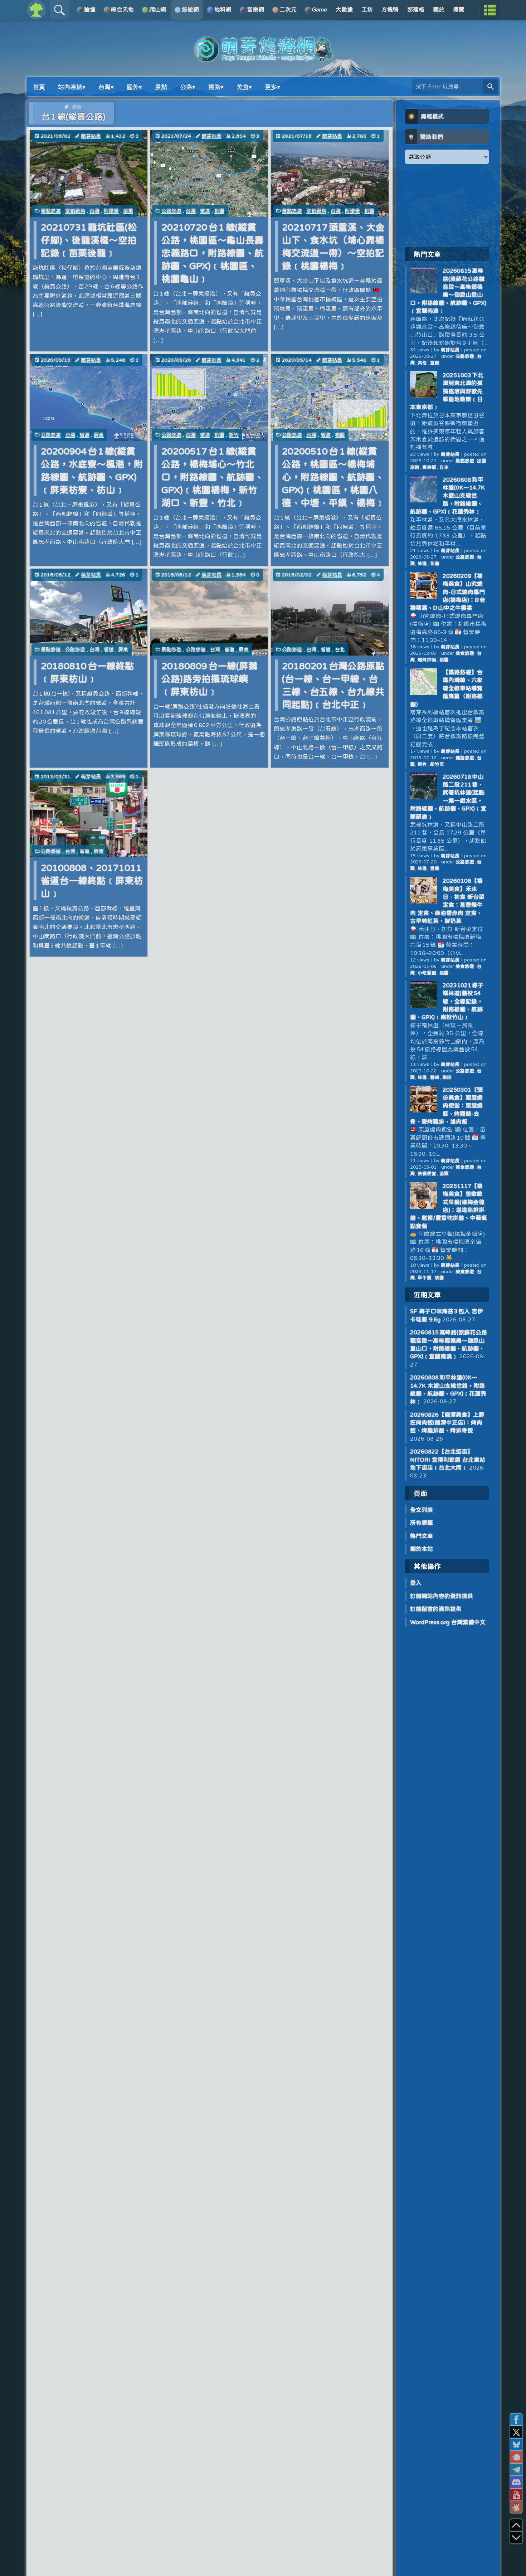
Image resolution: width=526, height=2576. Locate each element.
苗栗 (128, 211)
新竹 (234, 435)
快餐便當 (427, 1173)
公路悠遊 (171, 211)
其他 (422, 363)
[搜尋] (491, 87)
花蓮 (435, 563)
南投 (447, 1077)
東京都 (429, 467)
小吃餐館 (427, 973)
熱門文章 (422, 1536)
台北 (340, 649)
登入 (416, 1583)
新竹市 (437, 764)
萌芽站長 (91, 136)
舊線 (435, 1077)
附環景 (111, 211)
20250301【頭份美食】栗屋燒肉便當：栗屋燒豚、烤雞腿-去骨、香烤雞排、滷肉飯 (446, 1106)
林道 (422, 563)
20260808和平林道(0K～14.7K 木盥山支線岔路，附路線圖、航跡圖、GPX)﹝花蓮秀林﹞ (447, 496)
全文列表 (422, 1510)
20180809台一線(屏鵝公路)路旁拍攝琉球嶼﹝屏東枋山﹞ (210, 679)
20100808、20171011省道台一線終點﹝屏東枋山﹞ (92, 880)
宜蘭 (435, 363)
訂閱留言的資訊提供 (436, 1609)
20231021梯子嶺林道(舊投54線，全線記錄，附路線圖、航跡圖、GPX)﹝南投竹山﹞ (447, 1001)
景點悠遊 (51, 211)
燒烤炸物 (427, 660)
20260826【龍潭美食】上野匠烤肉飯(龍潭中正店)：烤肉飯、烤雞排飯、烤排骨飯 (447, 1423)
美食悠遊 (465, 653)
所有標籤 (422, 1523)
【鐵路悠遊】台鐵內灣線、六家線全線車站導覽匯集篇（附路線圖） (446, 688)
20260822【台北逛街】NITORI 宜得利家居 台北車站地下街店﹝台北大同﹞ (448, 1459)
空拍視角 (75, 211)
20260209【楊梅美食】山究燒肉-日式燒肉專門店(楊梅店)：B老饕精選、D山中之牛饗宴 (448, 592)
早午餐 (425, 1278)
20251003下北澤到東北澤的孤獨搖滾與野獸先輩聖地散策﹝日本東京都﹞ (447, 391)
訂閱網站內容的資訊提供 (442, 1596)
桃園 (219, 211)
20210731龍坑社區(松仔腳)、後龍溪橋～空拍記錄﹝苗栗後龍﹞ (89, 240)
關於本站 (422, 1549)
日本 (444, 467)
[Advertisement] (447, 205)
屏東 (99, 435)
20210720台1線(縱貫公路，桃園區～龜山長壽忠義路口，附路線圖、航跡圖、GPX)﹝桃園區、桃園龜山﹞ (213, 253)
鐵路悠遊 (465, 758)
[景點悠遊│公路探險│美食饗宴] (263, 58)
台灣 (94, 211)
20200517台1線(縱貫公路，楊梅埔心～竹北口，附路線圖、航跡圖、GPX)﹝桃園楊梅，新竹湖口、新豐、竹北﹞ (213, 477)
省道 (205, 211)
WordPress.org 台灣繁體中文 (448, 1622)
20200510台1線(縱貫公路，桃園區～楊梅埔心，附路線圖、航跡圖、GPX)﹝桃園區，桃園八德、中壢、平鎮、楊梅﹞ (333, 477)
